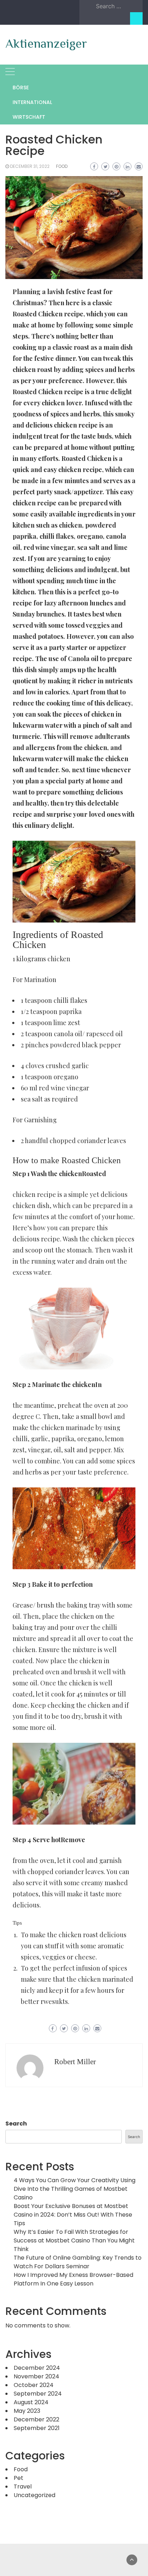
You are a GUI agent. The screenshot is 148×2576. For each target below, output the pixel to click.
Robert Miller (75, 2062)
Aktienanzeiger (46, 43)
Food (62, 166)
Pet (18, 2478)
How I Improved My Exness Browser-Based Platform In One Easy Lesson (73, 2279)
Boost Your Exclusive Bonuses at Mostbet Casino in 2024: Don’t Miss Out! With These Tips (73, 2215)
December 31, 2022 (30, 166)
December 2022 (36, 2419)
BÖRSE (21, 88)
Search (16, 2124)
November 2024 (36, 2376)
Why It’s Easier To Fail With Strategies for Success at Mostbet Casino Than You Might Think (74, 2240)
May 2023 (27, 2411)
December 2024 (37, 2368)
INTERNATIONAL (32, 102)
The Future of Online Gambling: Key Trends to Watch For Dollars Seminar (78, 2262)
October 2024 (34, 2385)
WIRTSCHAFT (29, 117)
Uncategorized (34, 2495)
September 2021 (37, 2428)
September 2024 (38, 2394)
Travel (23, 2487)
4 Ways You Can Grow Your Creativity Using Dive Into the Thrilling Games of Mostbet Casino (75, 2189)
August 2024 (31, 2402)
